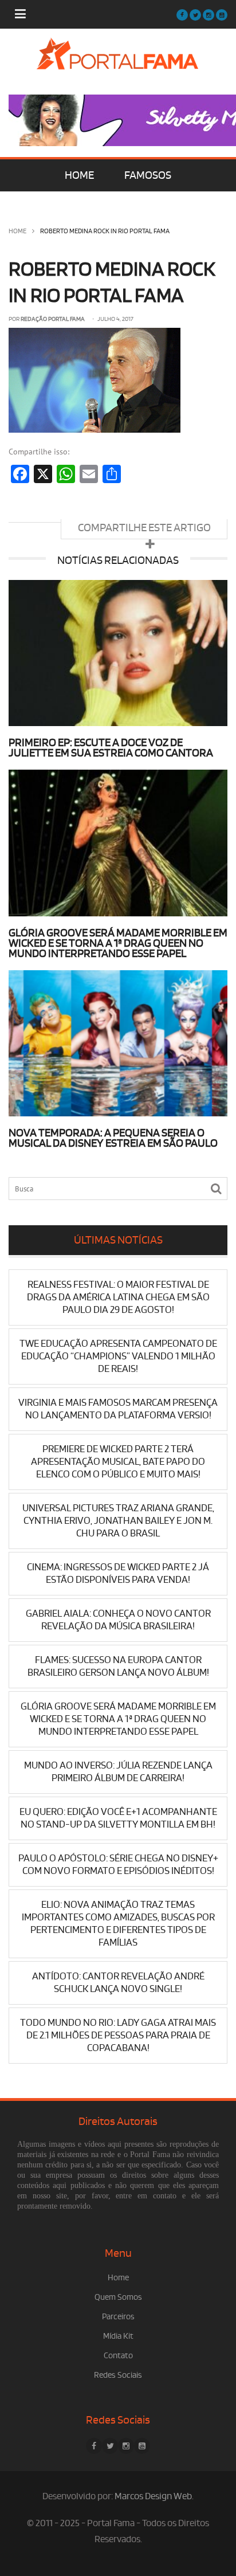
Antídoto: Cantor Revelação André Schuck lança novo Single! (118, 1983)
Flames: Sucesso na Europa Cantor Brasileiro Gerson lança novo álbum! (118, 1666)
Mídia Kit (118, 2336)
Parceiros (118, 2317)
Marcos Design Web (153, 2496)
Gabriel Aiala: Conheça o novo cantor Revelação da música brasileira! (118, 1620)
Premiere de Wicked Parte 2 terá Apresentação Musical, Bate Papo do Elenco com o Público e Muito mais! (118, 1462)
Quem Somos (118, 2297)
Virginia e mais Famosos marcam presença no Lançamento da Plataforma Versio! (118, 1409)
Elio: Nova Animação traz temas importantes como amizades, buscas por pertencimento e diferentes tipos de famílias (118, 1924)
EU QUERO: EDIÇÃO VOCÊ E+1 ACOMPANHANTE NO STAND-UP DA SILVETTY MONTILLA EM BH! (118, 1818)
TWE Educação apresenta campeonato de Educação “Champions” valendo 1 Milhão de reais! (118, 1356)
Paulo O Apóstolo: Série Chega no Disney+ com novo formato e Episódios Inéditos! (118, 1865)
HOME (79, 175)
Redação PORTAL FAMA (53, 319)
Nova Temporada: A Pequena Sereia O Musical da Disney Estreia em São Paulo (113, 1138)
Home (17, 231)
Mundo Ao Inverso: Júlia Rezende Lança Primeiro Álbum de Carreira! (118, 1772)
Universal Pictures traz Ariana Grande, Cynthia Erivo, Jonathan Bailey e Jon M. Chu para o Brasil (118, 1521)
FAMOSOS (148, 175)
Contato (118, 2356)
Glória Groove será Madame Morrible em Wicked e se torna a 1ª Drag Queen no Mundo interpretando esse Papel (118, 943)
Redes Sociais (118, 2375)
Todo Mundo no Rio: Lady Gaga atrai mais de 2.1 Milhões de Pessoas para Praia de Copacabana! (118, 2035)
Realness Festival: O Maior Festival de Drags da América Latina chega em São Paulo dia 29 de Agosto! (118, 1297)
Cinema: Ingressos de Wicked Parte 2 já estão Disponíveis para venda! (118, 1573)
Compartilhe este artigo (144, 528)
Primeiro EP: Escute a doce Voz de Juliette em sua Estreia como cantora (111, 748)
